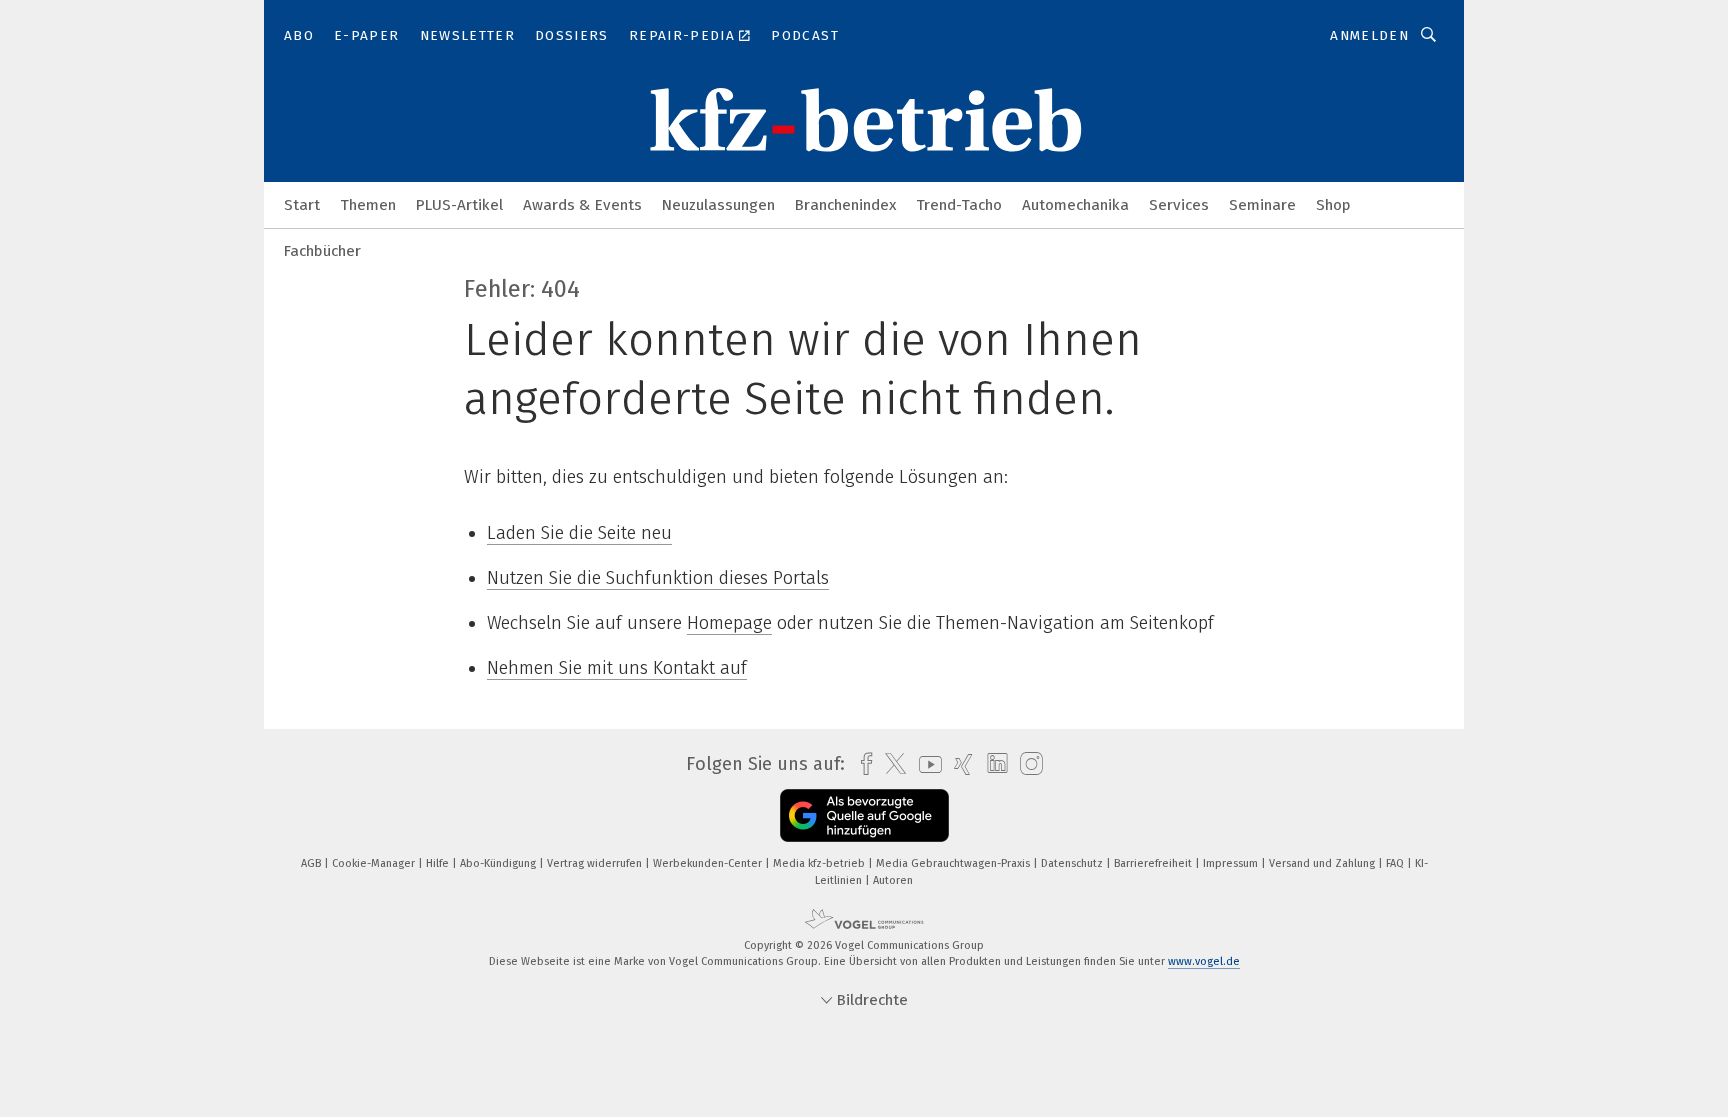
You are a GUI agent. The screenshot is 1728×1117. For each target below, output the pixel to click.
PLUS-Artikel (459, 205)
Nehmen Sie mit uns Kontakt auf (617, 668)
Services (1179, 205)
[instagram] (1026, 764)
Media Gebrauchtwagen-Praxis (954, 863)
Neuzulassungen (718, 205)
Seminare (1262, 205)
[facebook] (861, 764)
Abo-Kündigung (499, 863)
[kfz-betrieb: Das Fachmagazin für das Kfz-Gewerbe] (302, 203)
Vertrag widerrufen (596, 863)
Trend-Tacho (959, 205)
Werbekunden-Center (709, 863)
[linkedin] (992, 764)
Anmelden (1369, 35)
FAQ (1396, 863)
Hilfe (439, 863)
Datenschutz (1073, 863)
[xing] (958, 764)
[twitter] (890, 764)
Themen (368, 205)
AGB (312, 863)
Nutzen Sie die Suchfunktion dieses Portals (658, 578)
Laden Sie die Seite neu (579, 533)
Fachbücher (322, 251)
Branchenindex (845, 205)
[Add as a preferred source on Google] (864, 815)
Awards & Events (582, 205)
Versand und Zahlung (1323, 863)
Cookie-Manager (375, 863)
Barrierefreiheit (1154, 863)
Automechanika (1075, 205)
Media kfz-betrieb (820, 863)
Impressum (1232, 863)
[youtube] (925, 764)
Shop (1333, 205)
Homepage (729, 623)
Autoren (893, 880)
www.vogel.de (1204, 961)
